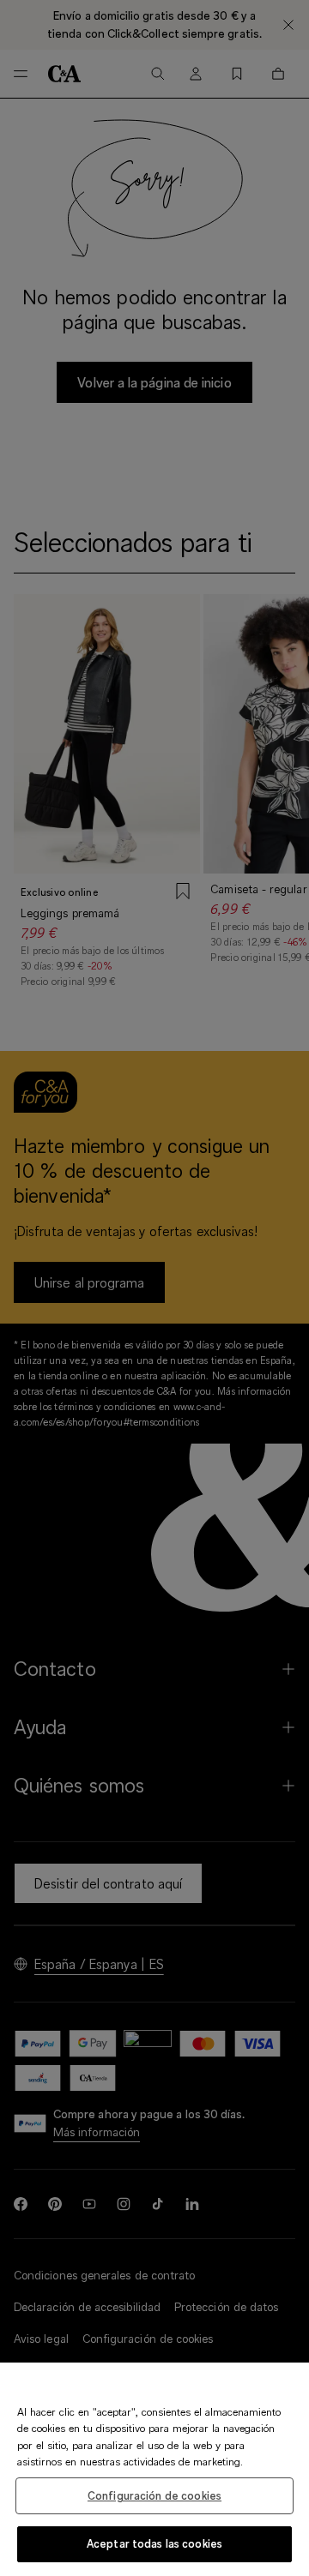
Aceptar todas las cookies (154, 2543)
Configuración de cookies (154, 2495)
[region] (154, 2469)
